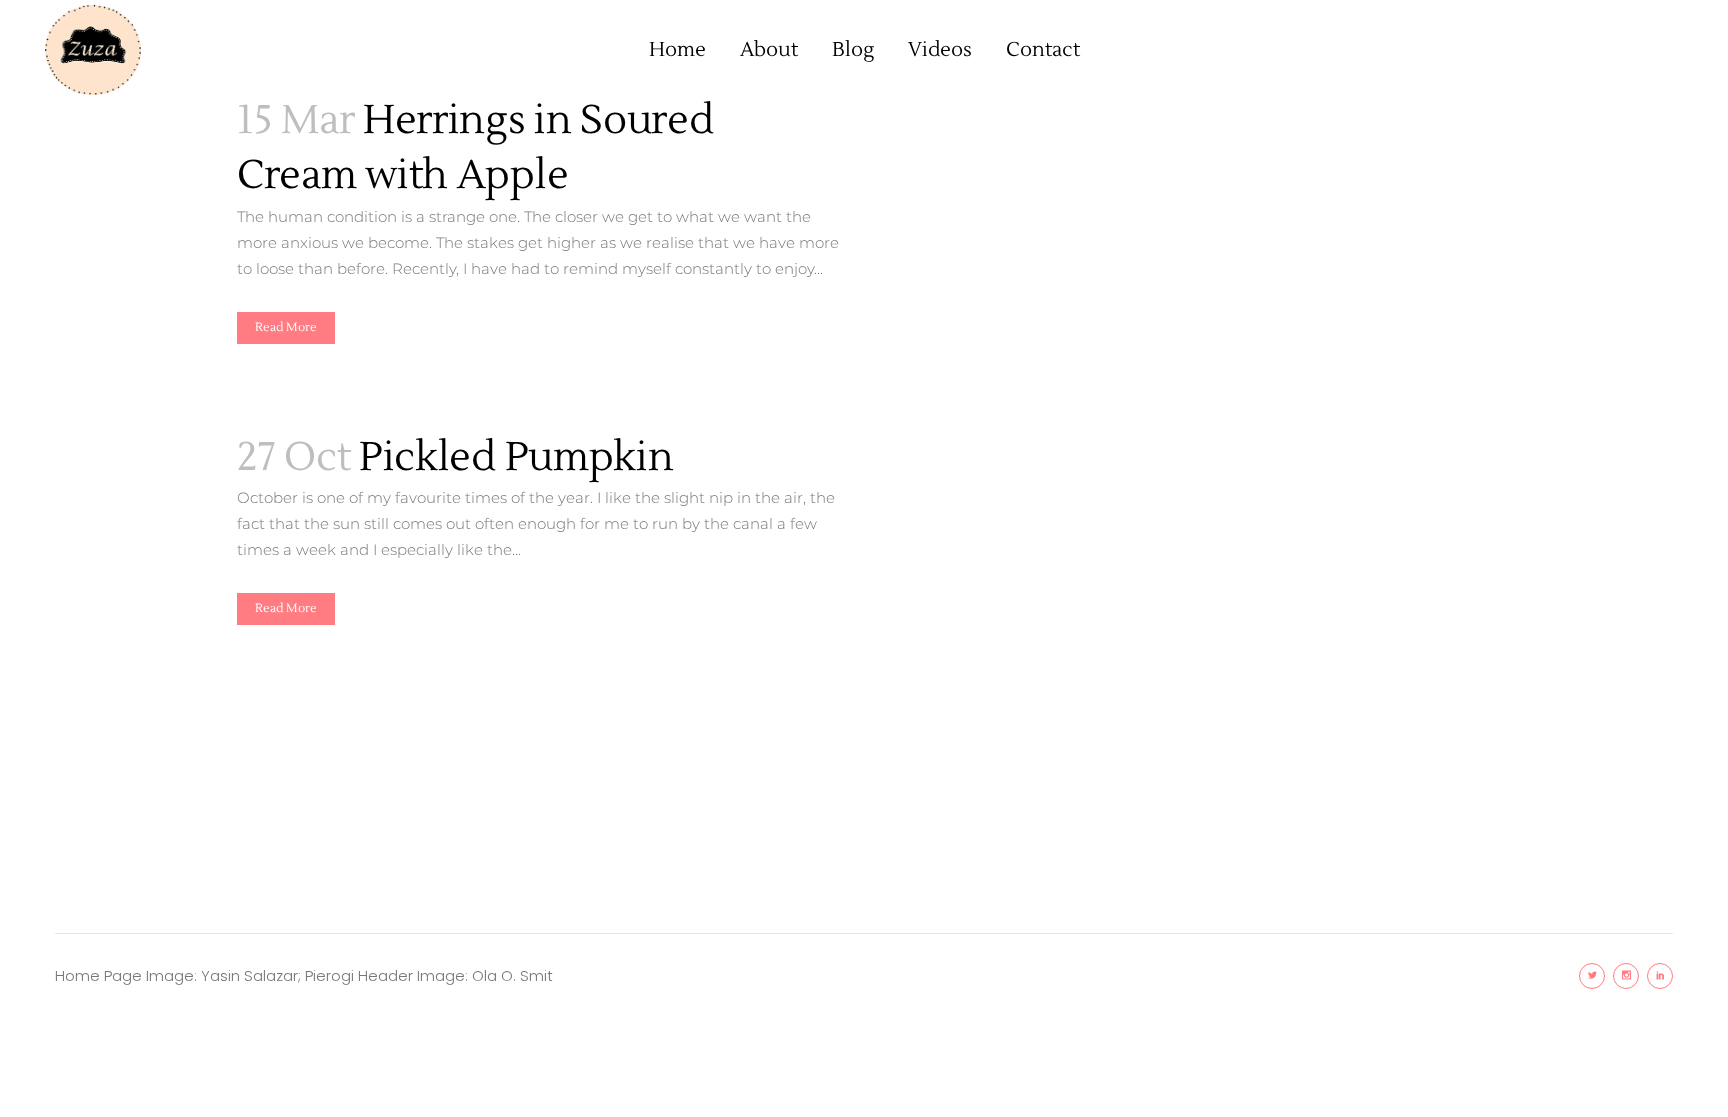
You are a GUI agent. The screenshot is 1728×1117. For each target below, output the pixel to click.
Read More (286, 327)
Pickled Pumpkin (516, 457)
